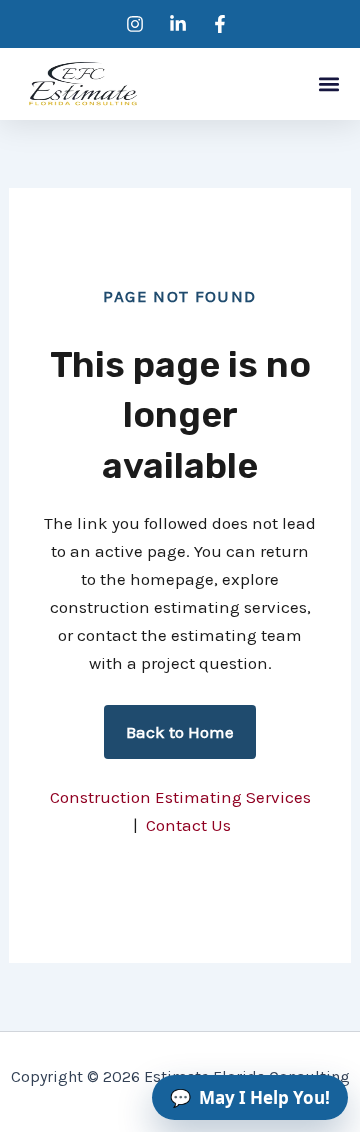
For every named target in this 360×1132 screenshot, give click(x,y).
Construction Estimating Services (180, 797)
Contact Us (188, 825)
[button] (328, 84)
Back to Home (180, 732)
